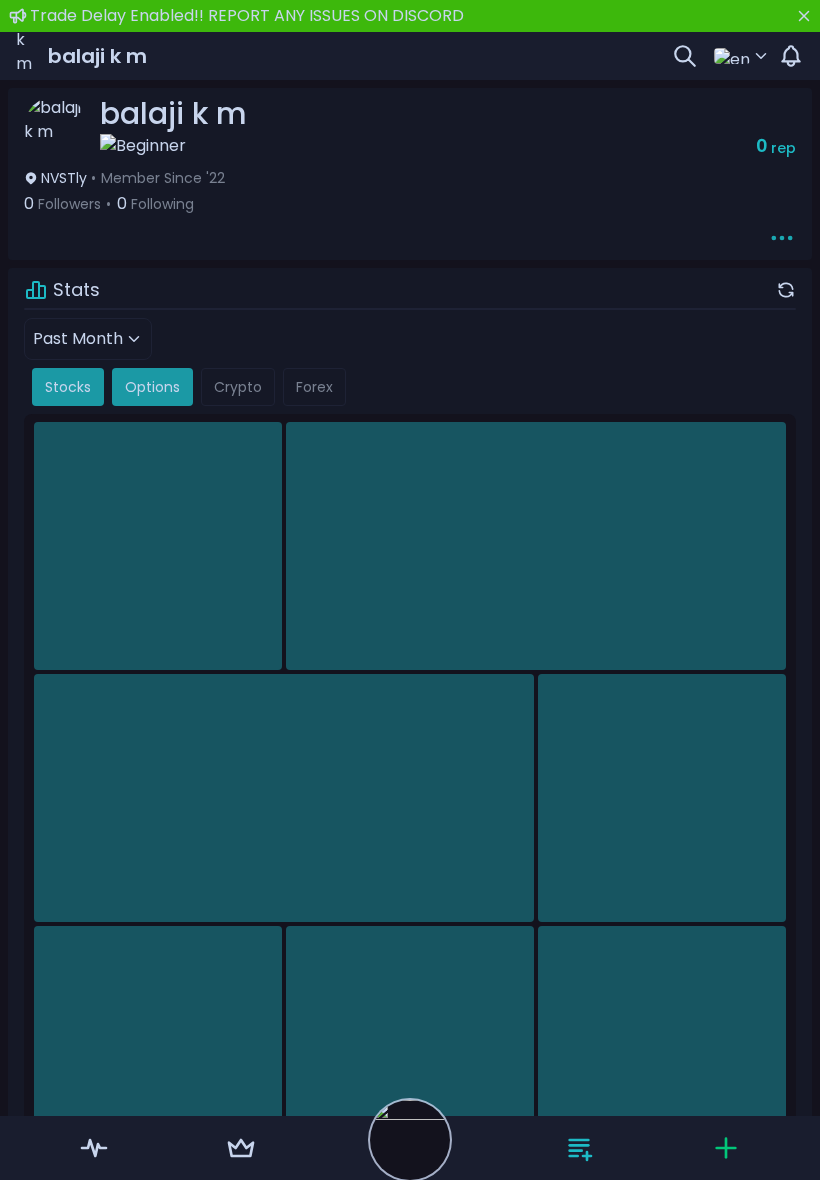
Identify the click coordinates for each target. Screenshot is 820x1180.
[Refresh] (786, 290)
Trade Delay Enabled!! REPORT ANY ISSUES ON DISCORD (247, 15)
